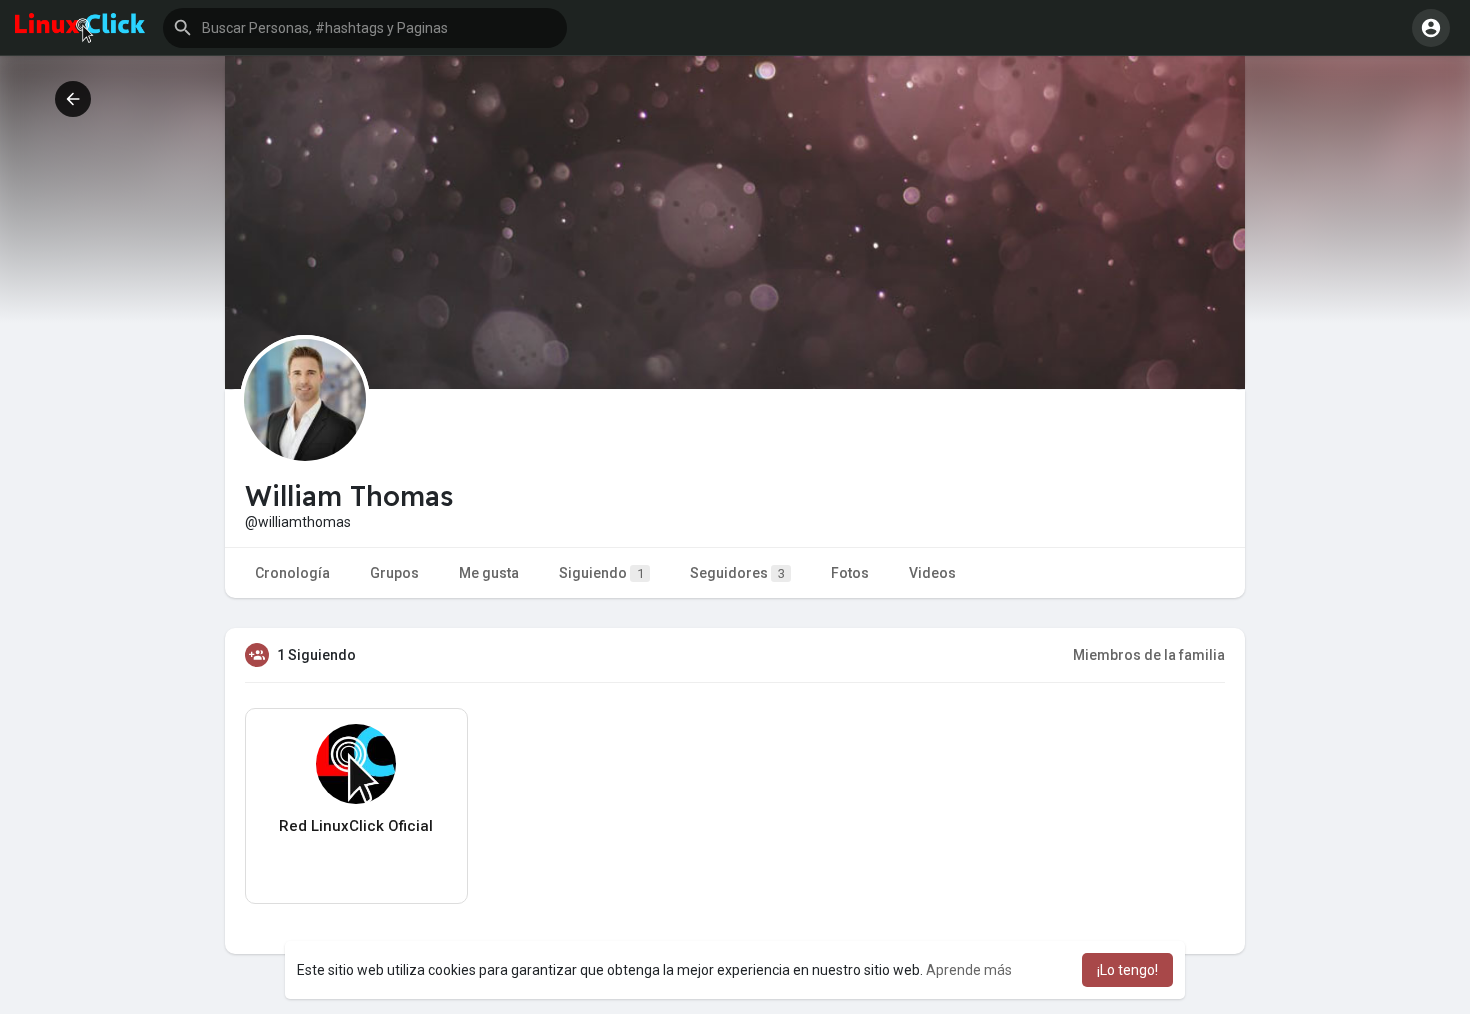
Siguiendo (601, 573)
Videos (932, 573)
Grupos (394, 573)
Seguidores (737, 573)
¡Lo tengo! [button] (1127, 970)
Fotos (850, 573)
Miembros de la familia (1149, 655)
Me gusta (489, 573)
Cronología (292, 573)
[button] (365, 28)
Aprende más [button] (969, 970)
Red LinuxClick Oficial (356, 826)
